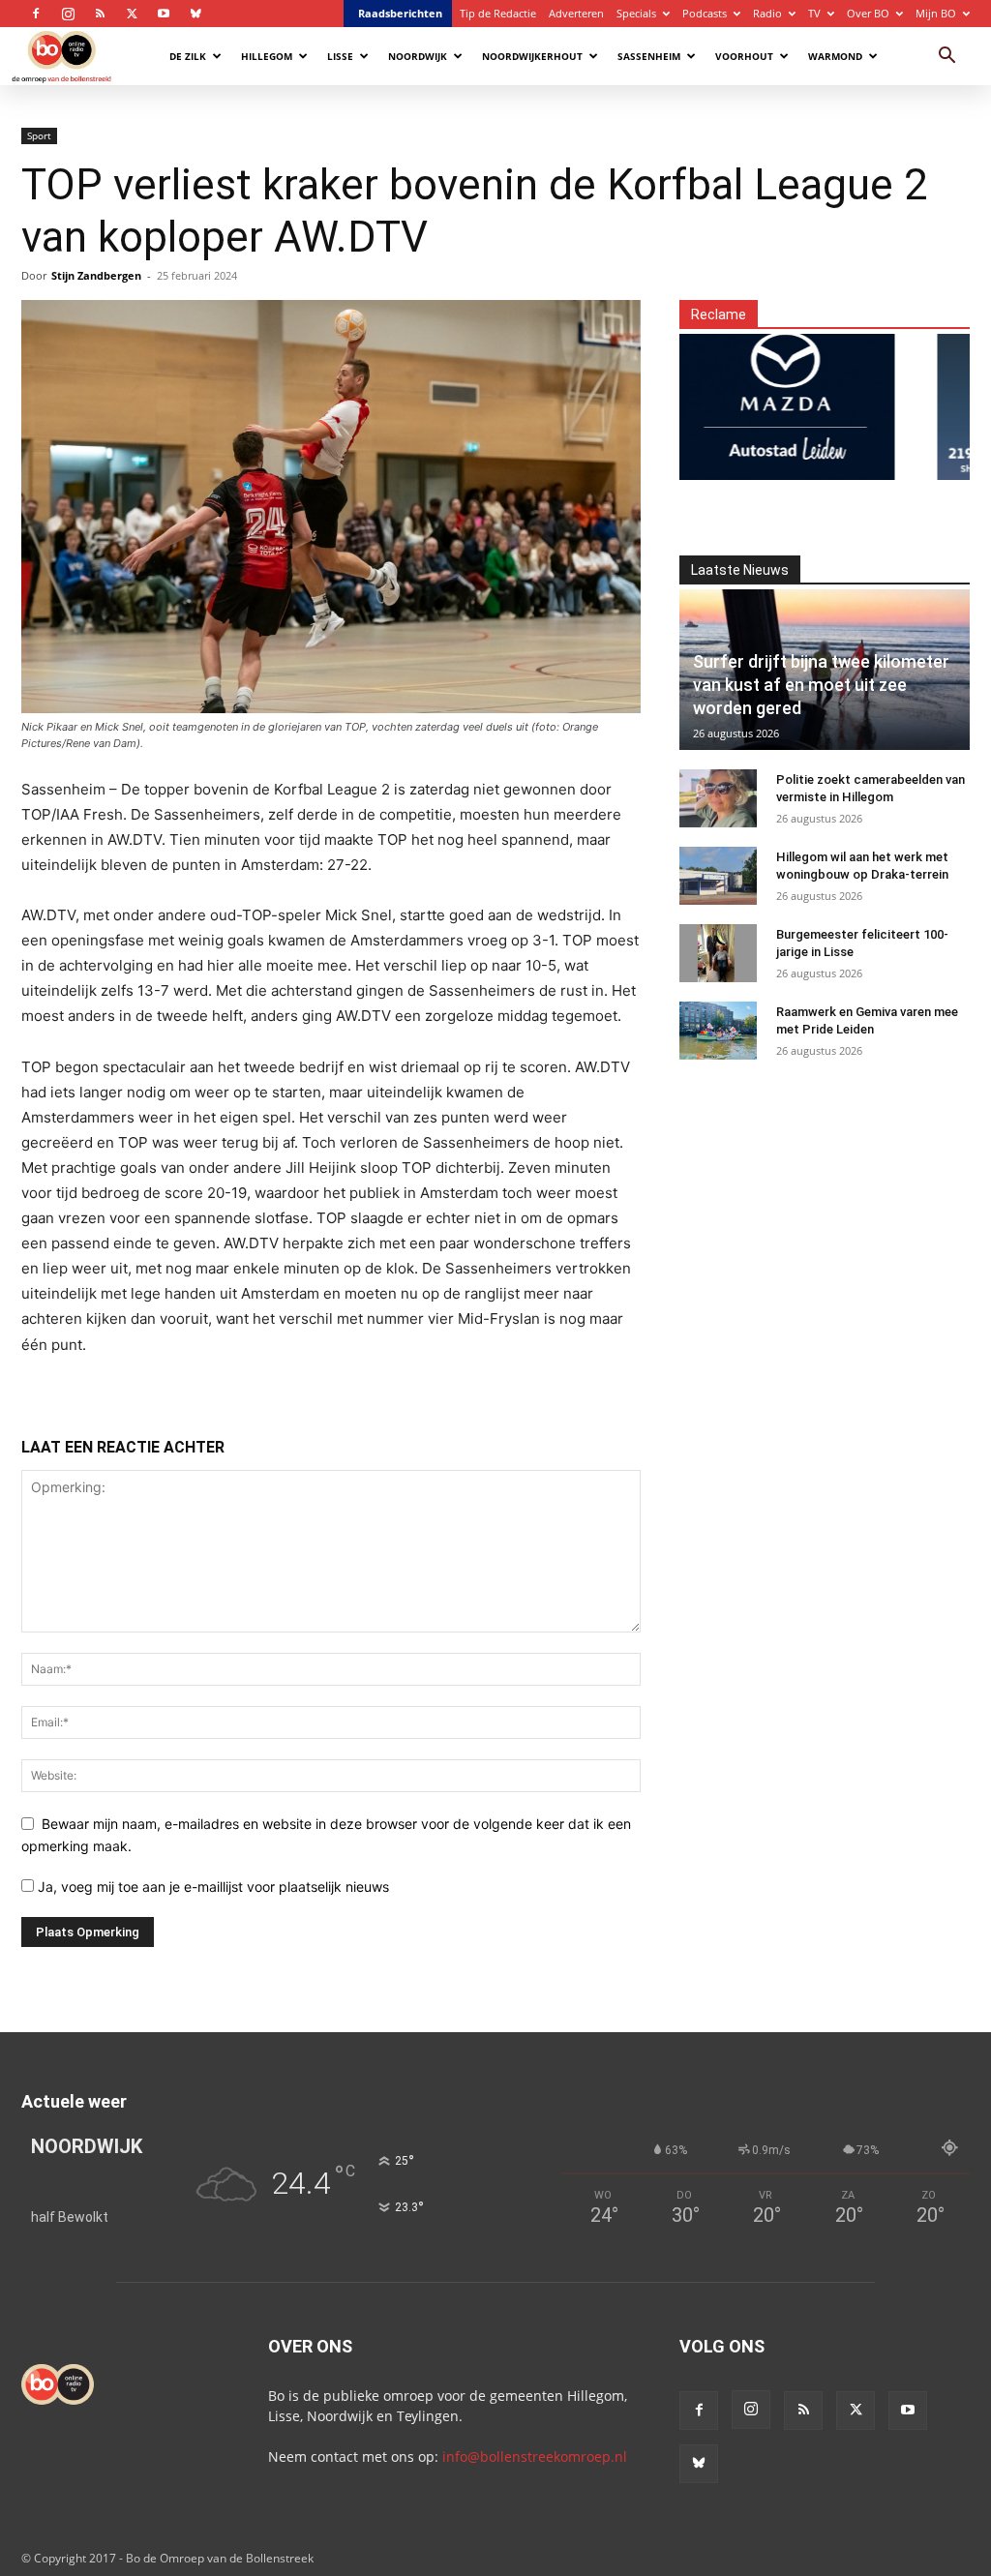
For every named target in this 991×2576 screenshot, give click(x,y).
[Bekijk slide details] (753, 395)
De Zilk (188, 56)
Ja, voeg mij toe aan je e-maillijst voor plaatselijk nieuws (211, 1887)
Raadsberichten (400, 13)
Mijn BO (936, 13)
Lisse (340, 56)
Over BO (868, 13)
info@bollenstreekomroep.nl (535, 2456)
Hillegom (267, 56)
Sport (39, 135)
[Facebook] (36, 14)
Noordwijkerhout (532, 56)
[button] (946, 58)
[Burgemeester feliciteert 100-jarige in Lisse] (718, 953)
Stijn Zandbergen (96, 275)
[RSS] (100, 14)
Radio (767, 13)
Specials (636, 13)
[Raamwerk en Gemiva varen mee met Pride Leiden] (718, 1031)
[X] (132, 14)
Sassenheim (649, 56)
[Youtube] (164, 14)
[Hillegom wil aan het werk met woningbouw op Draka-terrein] (718, 876)
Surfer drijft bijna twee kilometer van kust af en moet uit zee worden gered (821, 685)
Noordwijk (418, 56)
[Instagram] (68, 14)
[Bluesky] (195, 14)
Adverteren (576, 13)
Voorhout (744, 56)
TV (814, 13)
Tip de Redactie (498, 13)
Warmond (835, 56)
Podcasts (705, 13)
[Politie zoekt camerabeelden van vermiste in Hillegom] (718, 798)
